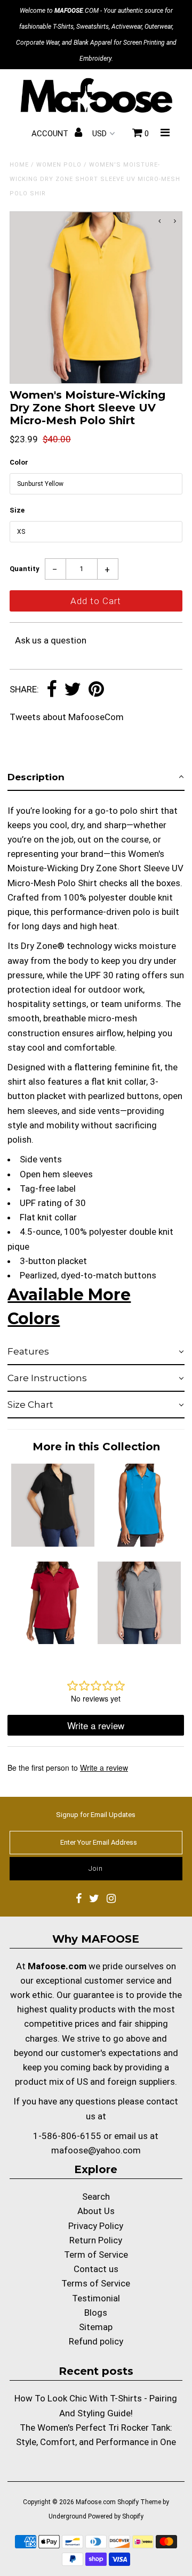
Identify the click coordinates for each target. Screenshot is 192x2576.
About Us (96, 2211)
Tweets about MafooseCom (67, 717)
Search (96, 2197)
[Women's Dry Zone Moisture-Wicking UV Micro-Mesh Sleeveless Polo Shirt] (139, 1543)
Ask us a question (51, 640)
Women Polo (59, 165)
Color (19, 462)
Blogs (96, 2313)
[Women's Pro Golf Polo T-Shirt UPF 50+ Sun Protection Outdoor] (53, 1543)
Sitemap (96, 2327)
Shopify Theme (139, 2502)
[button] (96, 778)
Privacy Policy (96, 2226)
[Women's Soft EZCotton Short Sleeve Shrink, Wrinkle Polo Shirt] (53, 1641)
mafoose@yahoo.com (96, 2150)
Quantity (25, 569)
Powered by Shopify (116, 2516)
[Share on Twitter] (73, 690)
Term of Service (96, 2255)
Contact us (96, 2269)
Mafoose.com (96, 2502)
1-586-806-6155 (67, 2136)
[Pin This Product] (96, 690)
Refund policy (96, 2341)
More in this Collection (96, 1447)
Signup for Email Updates (96, 1815)
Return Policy (96, 2240)
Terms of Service (96, 2283)
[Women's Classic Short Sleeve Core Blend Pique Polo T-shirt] (139, 1641)
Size (17, 510)
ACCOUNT (51, 134)
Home (19, 165)
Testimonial (96, 2298)
